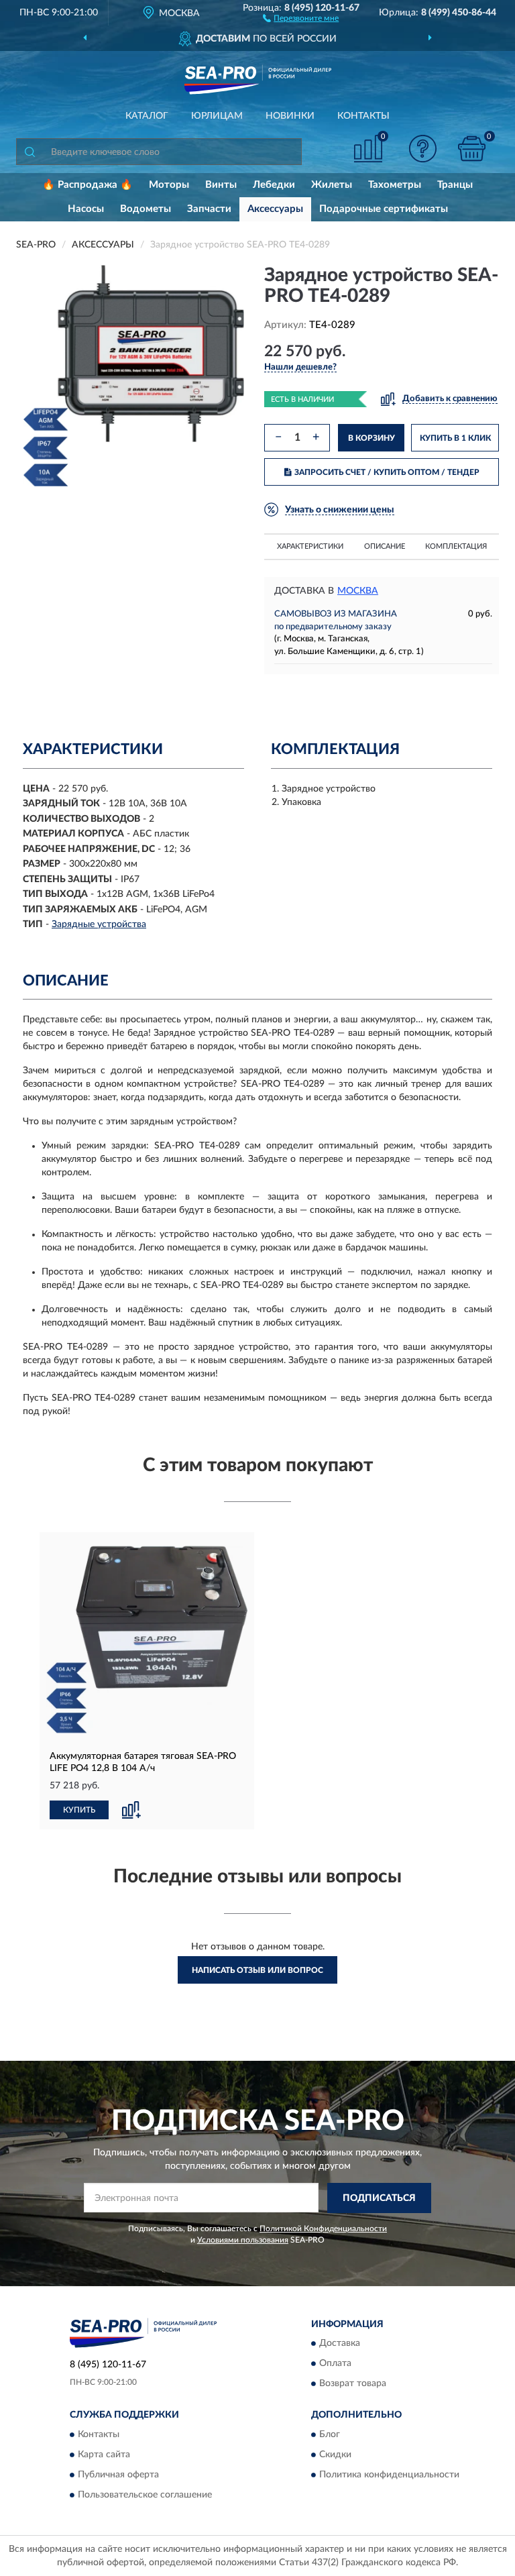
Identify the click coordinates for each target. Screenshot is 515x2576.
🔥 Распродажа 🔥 (88, 185)
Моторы (169, 185)
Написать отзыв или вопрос (257, 1970)
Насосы (86, 209)
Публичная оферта (118, 2475)
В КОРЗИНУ (371, 438)
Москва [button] (358, 591)
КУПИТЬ (79, 1810)
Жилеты (332, 185)
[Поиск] (30, 152)
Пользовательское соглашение (145, 2495)
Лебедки (274, 185)
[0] (472, 149)
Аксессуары (275, 209)
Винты (221, 185)
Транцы (455, 185)
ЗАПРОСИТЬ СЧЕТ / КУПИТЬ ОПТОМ (387, 472)
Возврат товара (353, 2384)
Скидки (335, 2455)
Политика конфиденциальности (389, 2475)
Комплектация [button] (456, 546)
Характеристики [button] (310, 546)
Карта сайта (104, 2455)
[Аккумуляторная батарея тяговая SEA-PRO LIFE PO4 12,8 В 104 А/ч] (147, 1640)
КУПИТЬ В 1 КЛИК (455, 438)
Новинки (290, 116)
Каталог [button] (147, 116)
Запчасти (209, 209)
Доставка (340, 2344)
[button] (301, 17)
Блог (330, 2434)
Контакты (363, 116)
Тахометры (395, 185)
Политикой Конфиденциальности (323, 2229)
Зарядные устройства (99, 924)
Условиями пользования (243, 2240)
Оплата (335, 2364)
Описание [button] (385, 546)
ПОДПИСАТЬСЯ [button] (379, 2198)
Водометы (146, 209)
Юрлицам (217, 116)
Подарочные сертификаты (384, 209)
